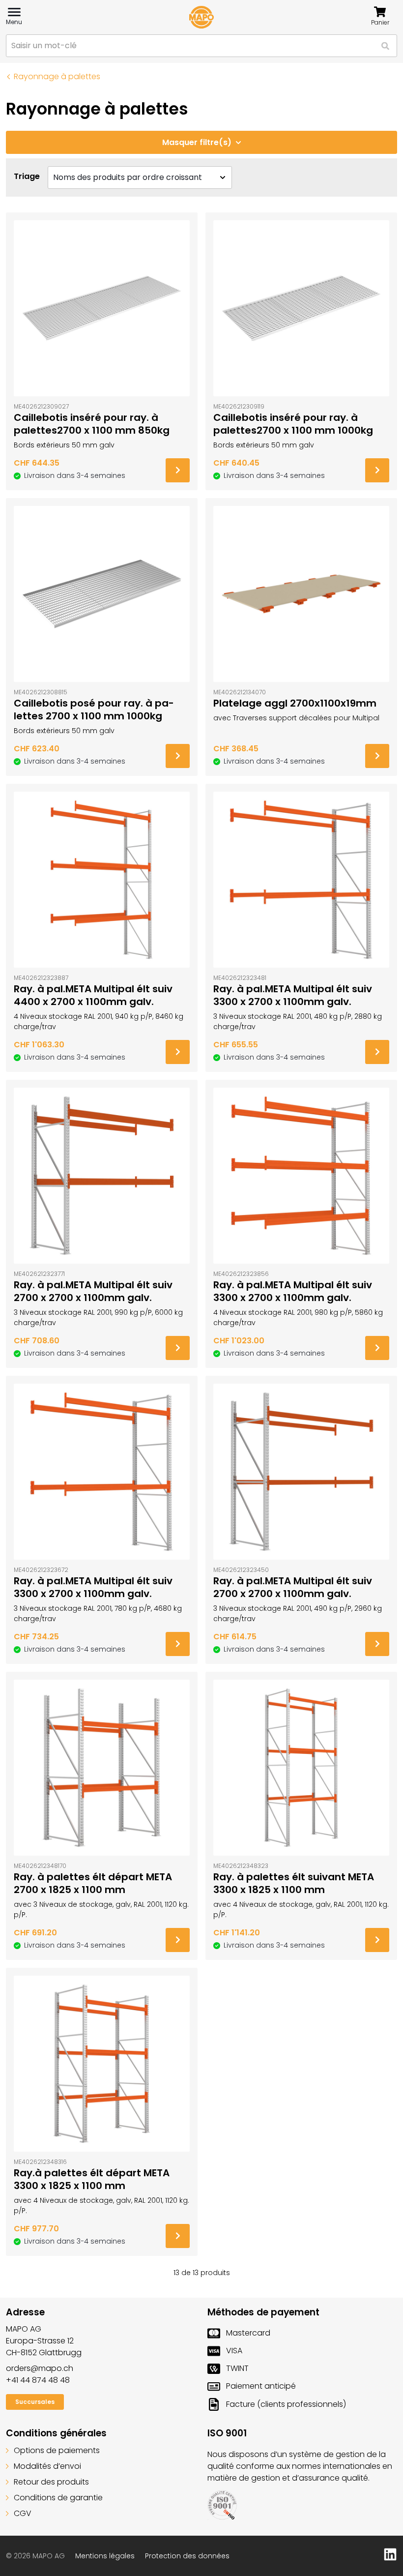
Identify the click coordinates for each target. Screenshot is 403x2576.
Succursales (35, 2402)
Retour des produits (51, 2482)
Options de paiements (57, 2450)
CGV (23, 2513)
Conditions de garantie (58, 2498)
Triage (27, 176)
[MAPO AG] (201, 17)
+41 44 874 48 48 (38, 2380)
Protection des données (187, 2556)
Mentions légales (105, 2556)
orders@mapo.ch (40, 2368)
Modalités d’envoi (47, 2466)
